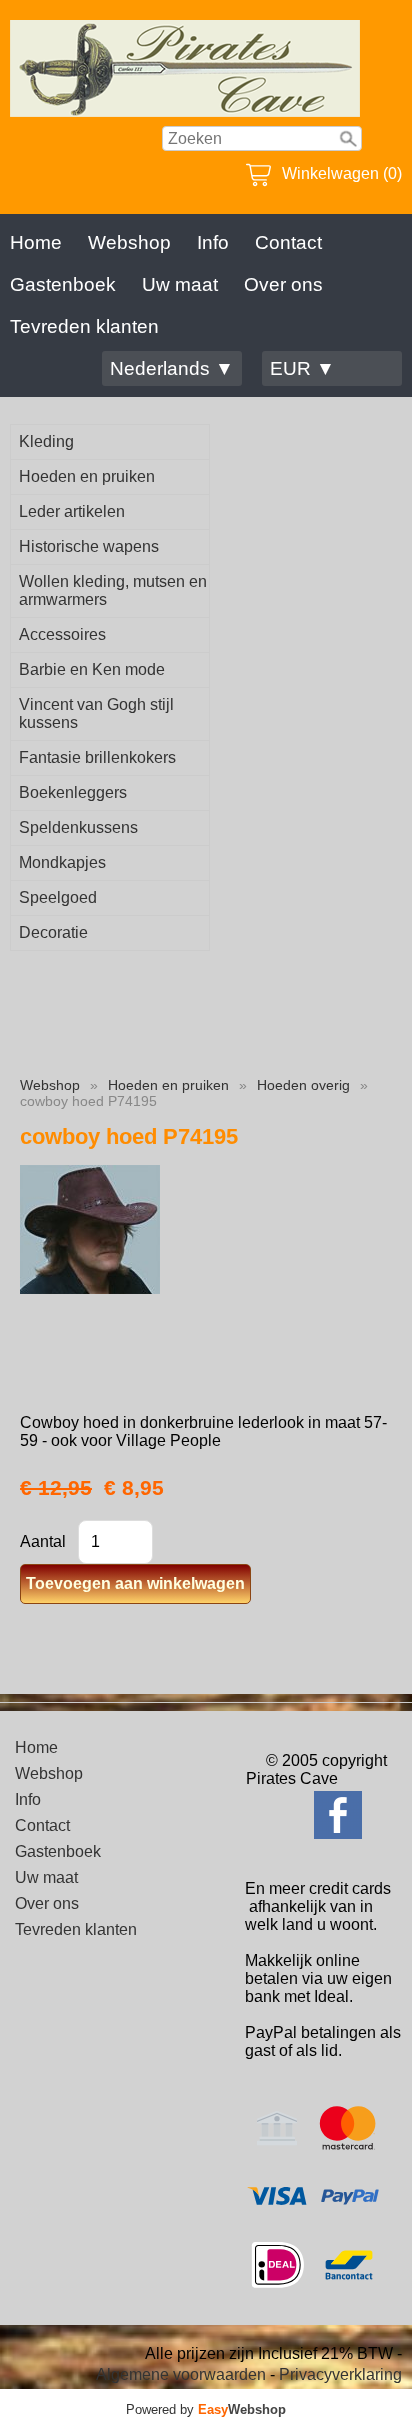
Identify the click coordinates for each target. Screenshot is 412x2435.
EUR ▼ (302, 368)
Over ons (283, 284)
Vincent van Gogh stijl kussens (96, 713)
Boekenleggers (73, 792)
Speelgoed (58, 897)
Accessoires (62, 634)
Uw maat (180, 284)
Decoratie (53, 932)
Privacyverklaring (340, 2374)
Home (36, 242)
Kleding (46, 441)
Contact (288, 242)
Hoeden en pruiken (87, 476)
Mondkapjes (62, 862)
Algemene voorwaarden (181, 2374)
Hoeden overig (303, 1085)
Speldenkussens (78, 827)
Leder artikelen (72, 511)
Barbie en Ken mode (92, 669)
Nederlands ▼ (172, 368)
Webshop (129, 242)
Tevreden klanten (84, 326)
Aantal (43, 1541)
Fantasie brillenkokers (97, 757)
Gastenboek (63, 284)
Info (213, 242)
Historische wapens (89, 546)
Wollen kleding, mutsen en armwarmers (113, 590)
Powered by (206, 2409)
